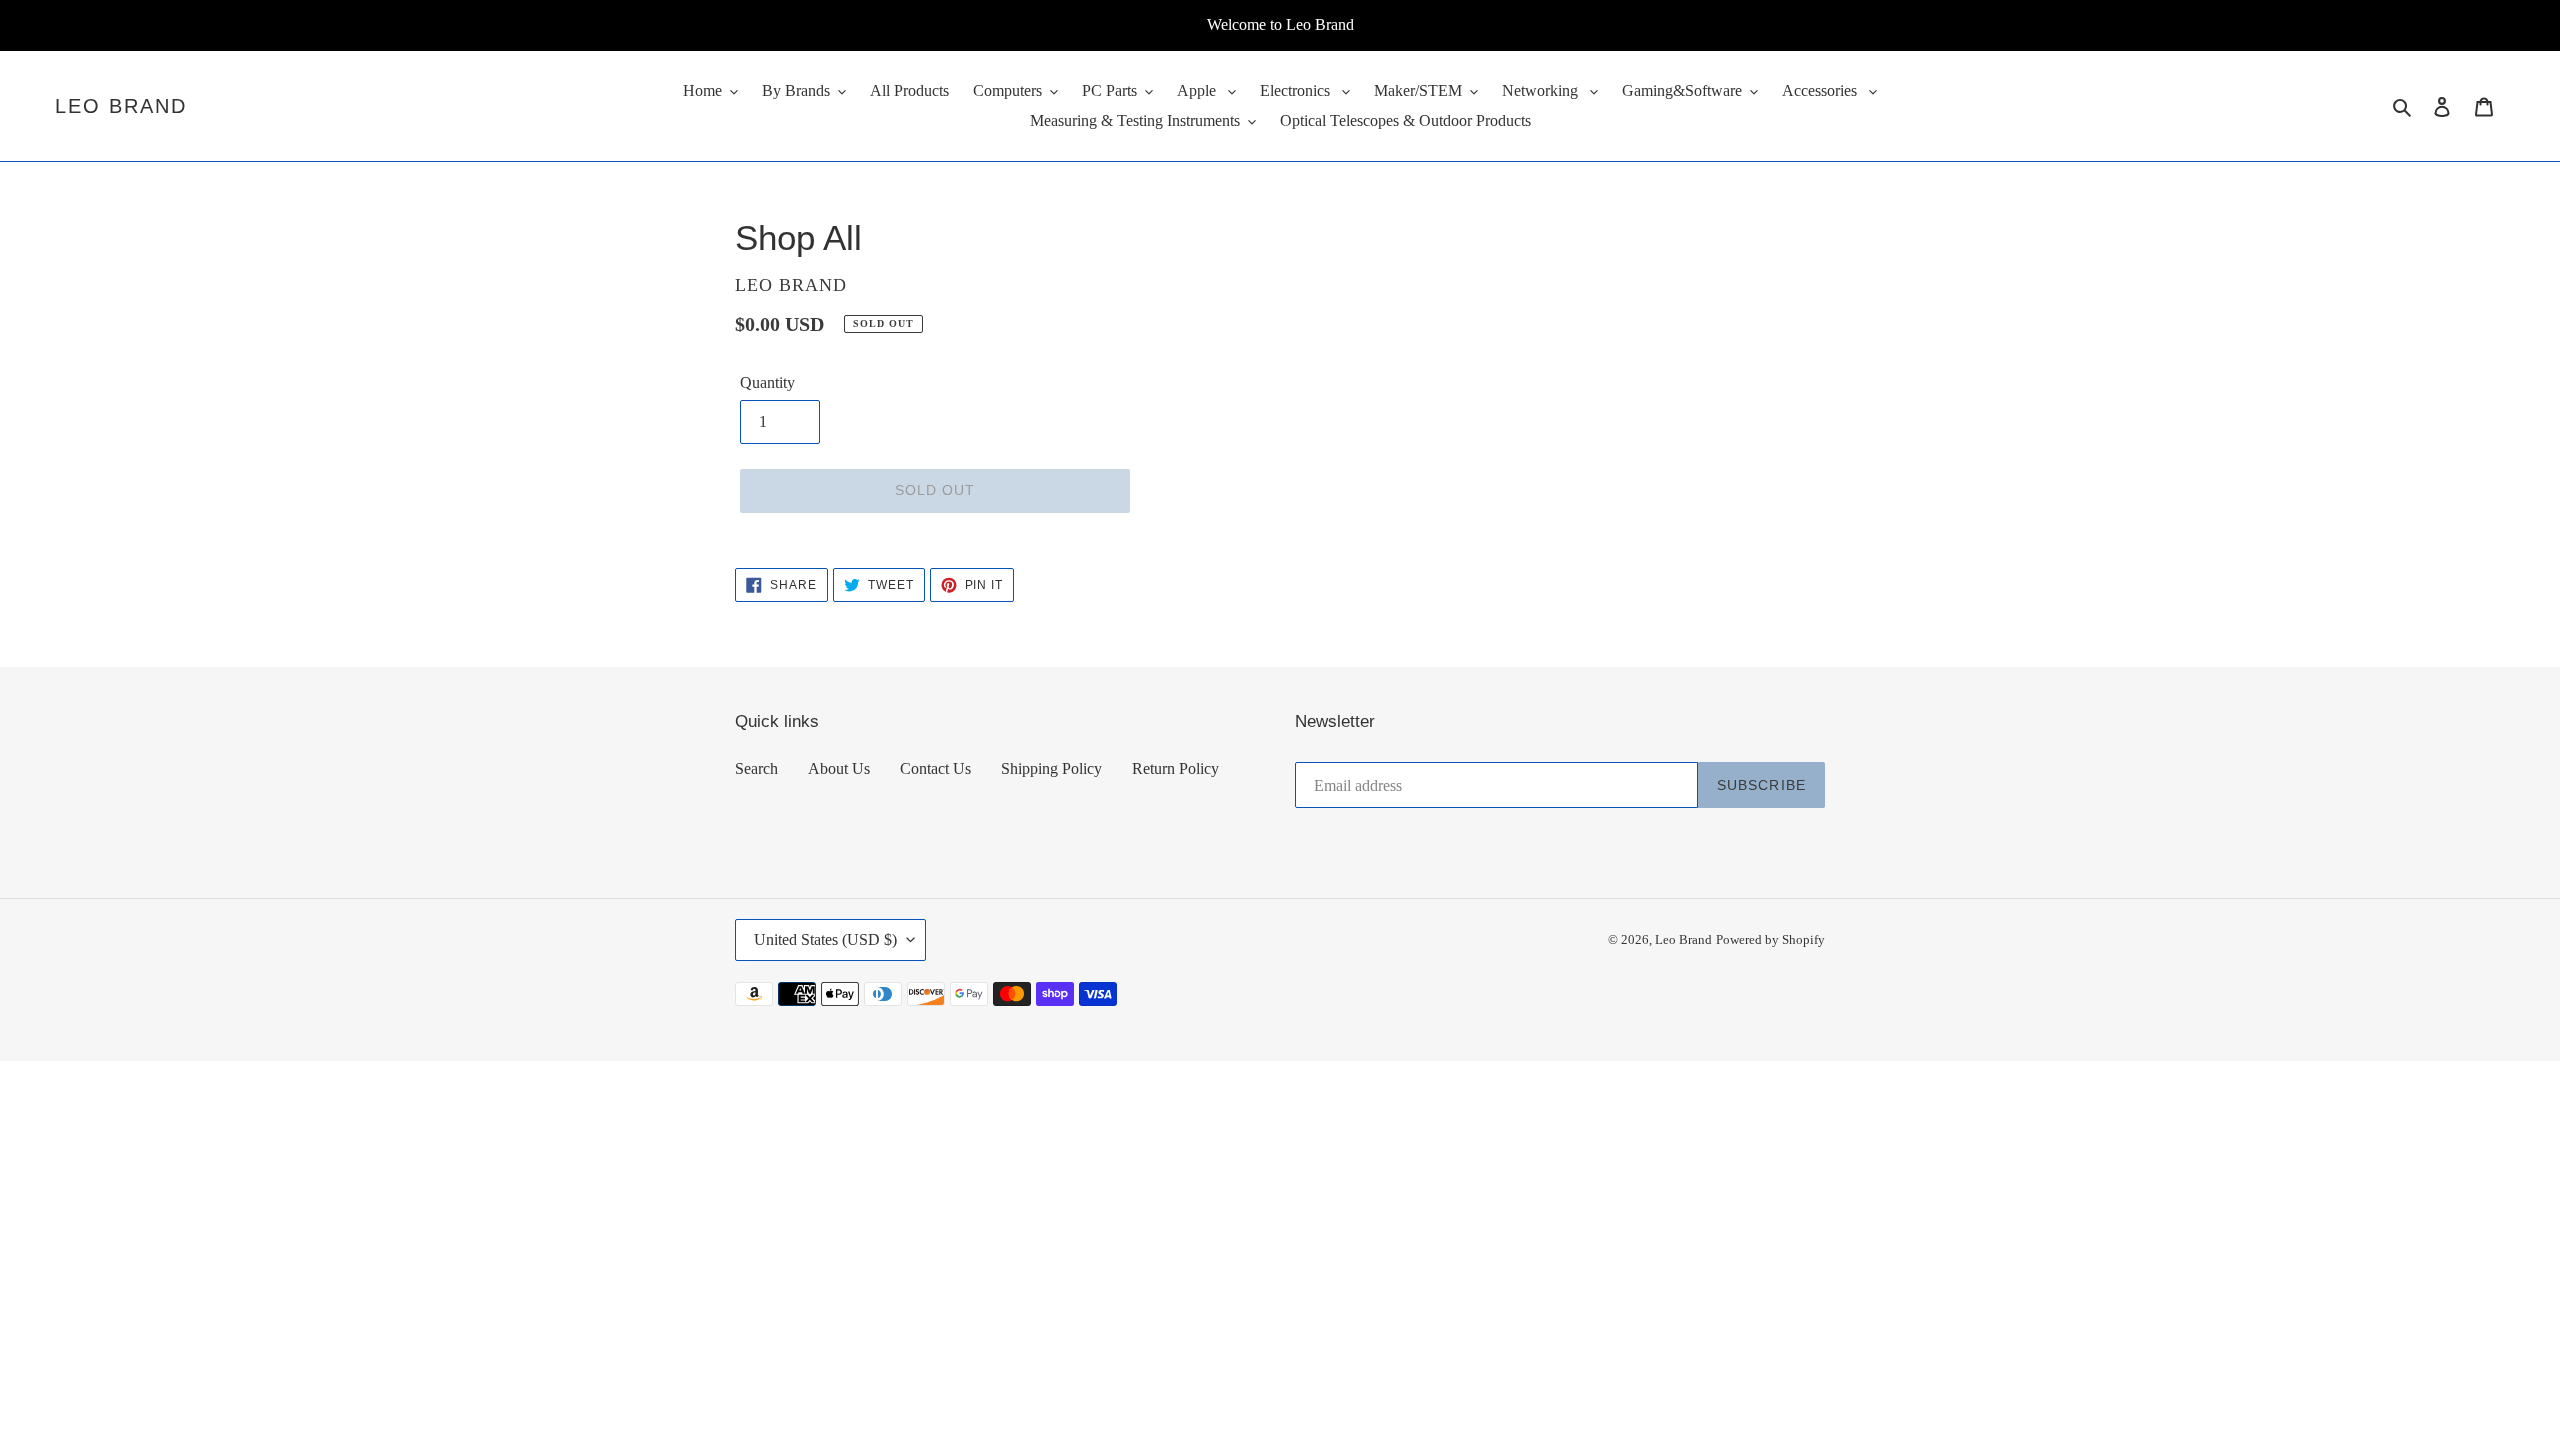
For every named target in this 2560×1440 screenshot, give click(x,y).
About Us (839, 768)
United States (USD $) (825, 939)
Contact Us (935, 768)
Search (756, 768)
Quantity (767, 382)
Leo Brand (121, 106)
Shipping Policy (1051, 768)
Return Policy (1175, 768)
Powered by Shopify (1770, 939)
